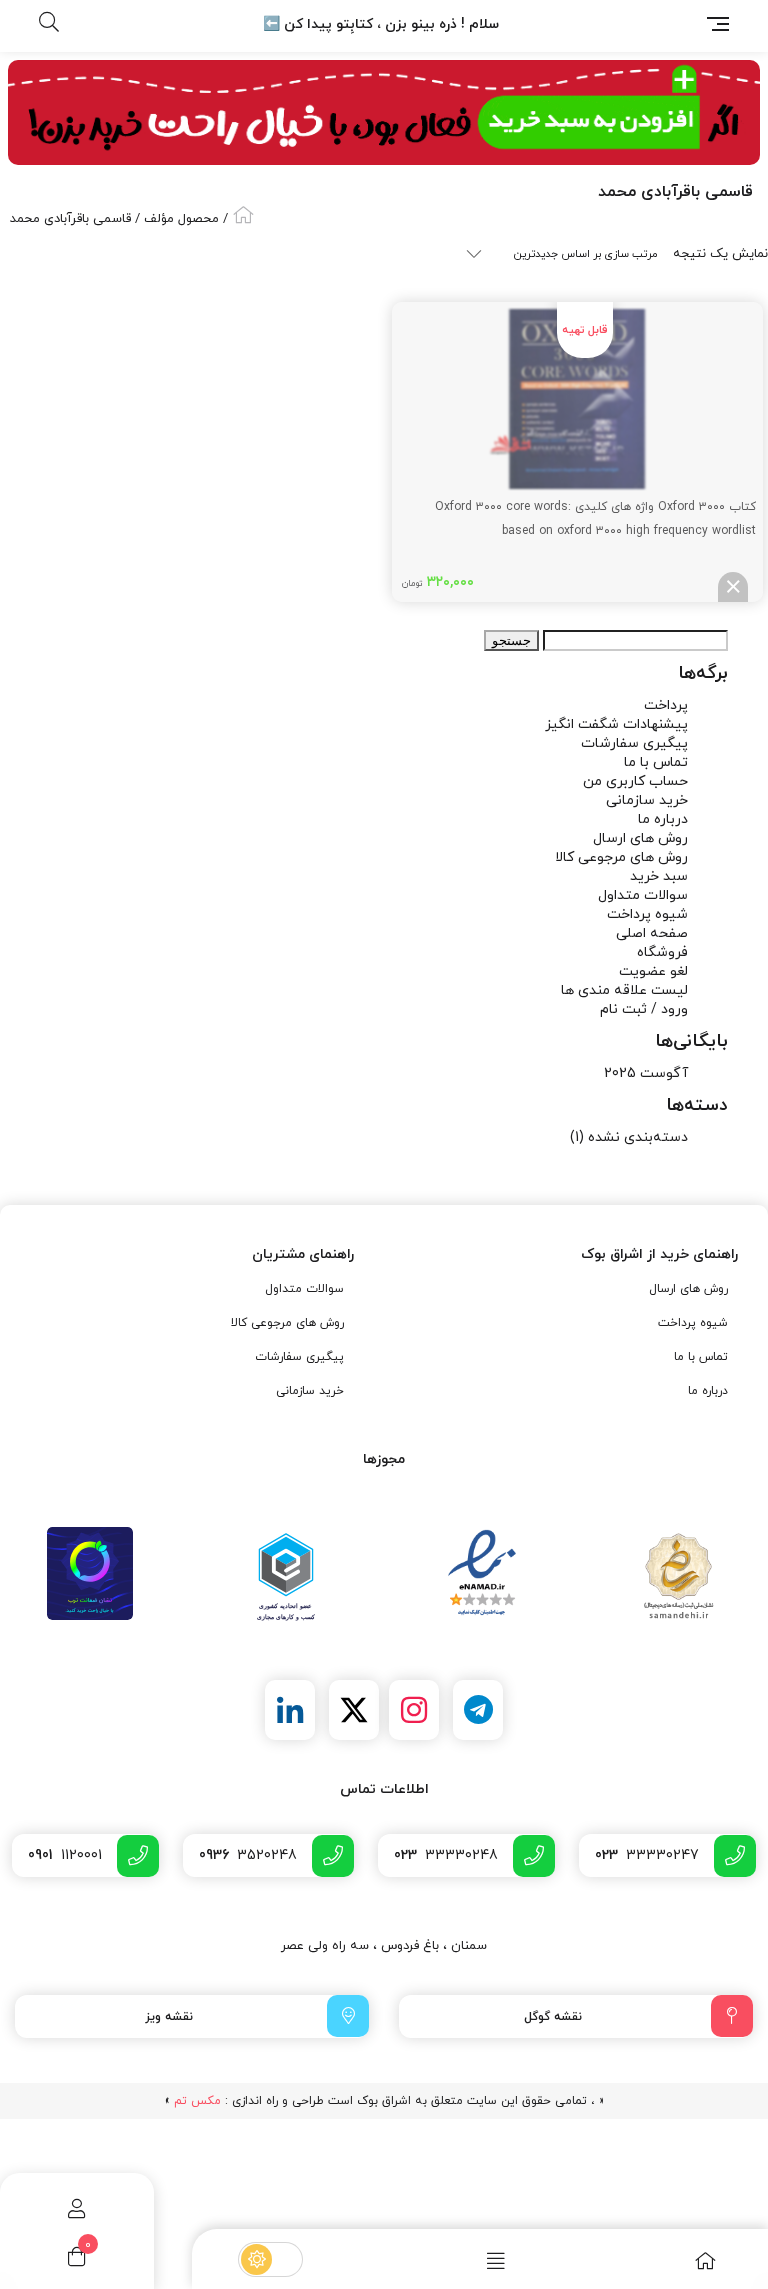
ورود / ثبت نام (644, 1009)
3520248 (248, 1855)
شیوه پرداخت (647, 914)
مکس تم (197, 2101)
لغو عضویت (653, 971)
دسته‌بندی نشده (638, 1137)
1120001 (65, 1855)
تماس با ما (656, 762)
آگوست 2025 (646, 1073)
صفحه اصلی (652, 933)
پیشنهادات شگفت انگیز (616, 724)
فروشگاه (662, 952)
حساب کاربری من (635, 781)
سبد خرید (659, 876)
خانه (243, 214)
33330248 (446, 1855)
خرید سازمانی (647, 800)
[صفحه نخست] (662, 2260)
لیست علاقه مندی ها (624, 990)
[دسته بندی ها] (453, 2260)
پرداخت (666, 705)
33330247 (647, 1855)
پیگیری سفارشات (634, 743)
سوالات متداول (643, 895)
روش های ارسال (640, 838)
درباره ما (663, 819)
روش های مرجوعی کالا (621, 857)
